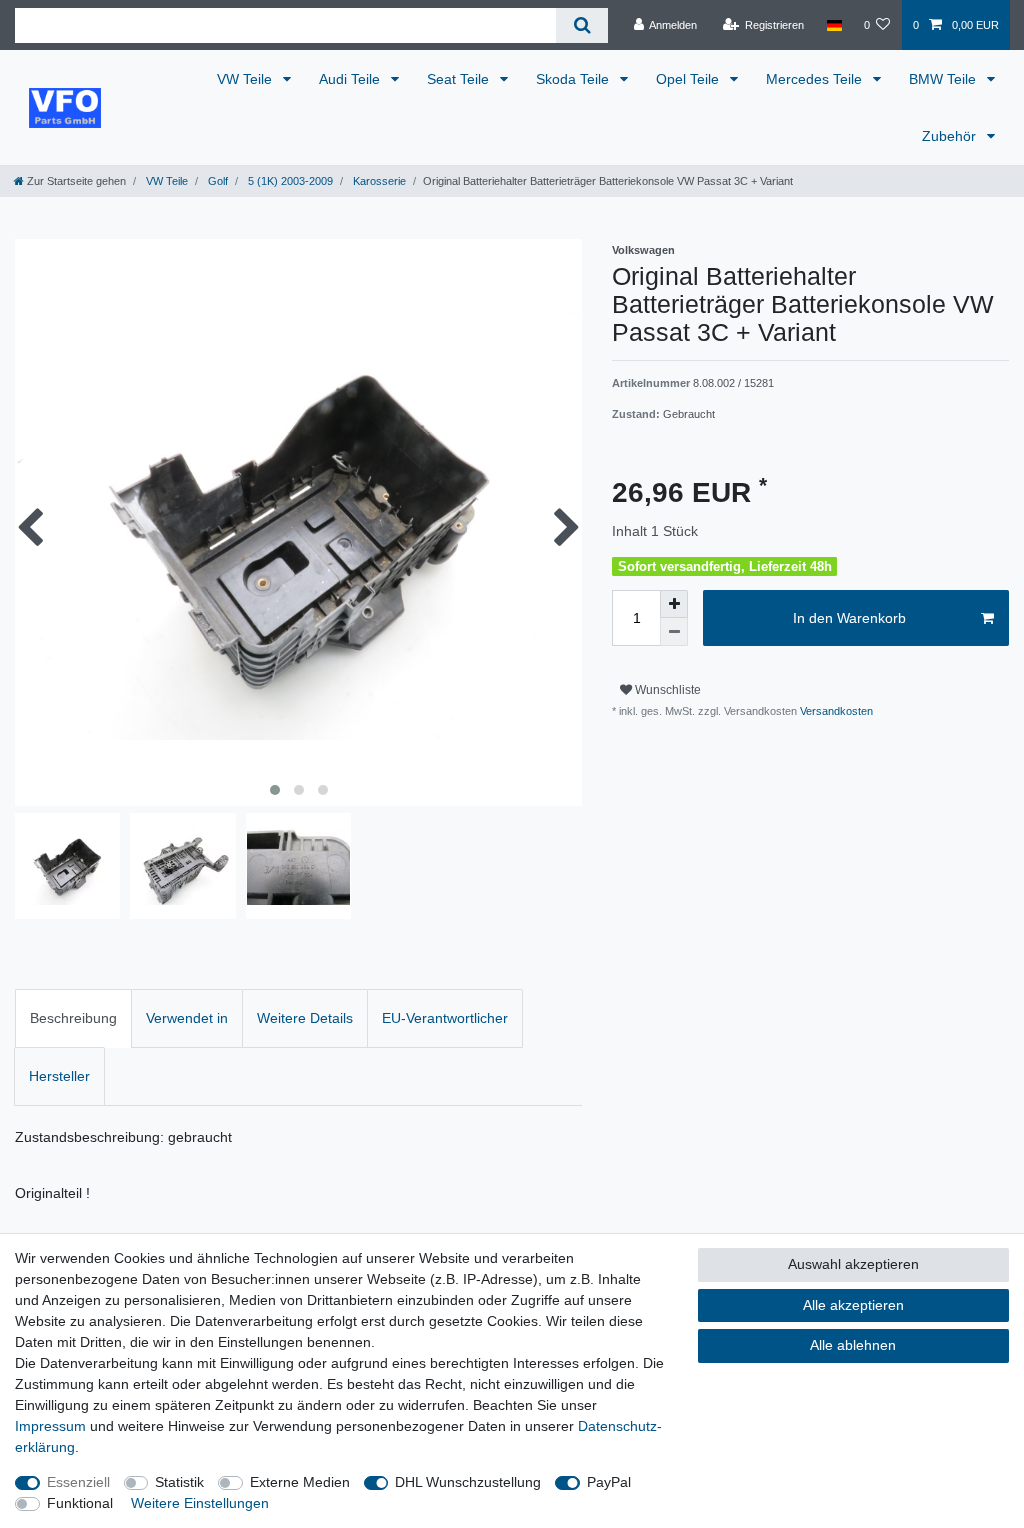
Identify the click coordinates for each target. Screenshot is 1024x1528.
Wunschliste (666, 690)
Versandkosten (835, 711)
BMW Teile (944, 79)
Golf (216, 181)
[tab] (73, 1018)
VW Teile (246, 79)
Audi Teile (351, 79)
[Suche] (581, 25)
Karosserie (378, 181)
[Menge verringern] (674, 632)
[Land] (833, 25)
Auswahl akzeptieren (853, 1264)
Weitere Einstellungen (200, 1503)
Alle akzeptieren (853, 1305)
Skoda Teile (574, 79)
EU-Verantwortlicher (445, 1018)
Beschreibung (73, 1018)
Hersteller (59, 1076)
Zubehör (951, 136)
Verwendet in (187, 1018)
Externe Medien (300, 1482)
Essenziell (78, 1482)
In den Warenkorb (849, 618)
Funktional (80, 1503)
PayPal (609, 1482)
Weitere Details (305, 1018)
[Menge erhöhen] (674, 604)
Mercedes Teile (816, 79)
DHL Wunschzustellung (468, 1482)
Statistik (179, 1482)
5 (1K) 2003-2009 (289, 181)
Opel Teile (689, 79)
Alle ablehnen (853, 1345)
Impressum (50, 1426)
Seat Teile (460, 79)
